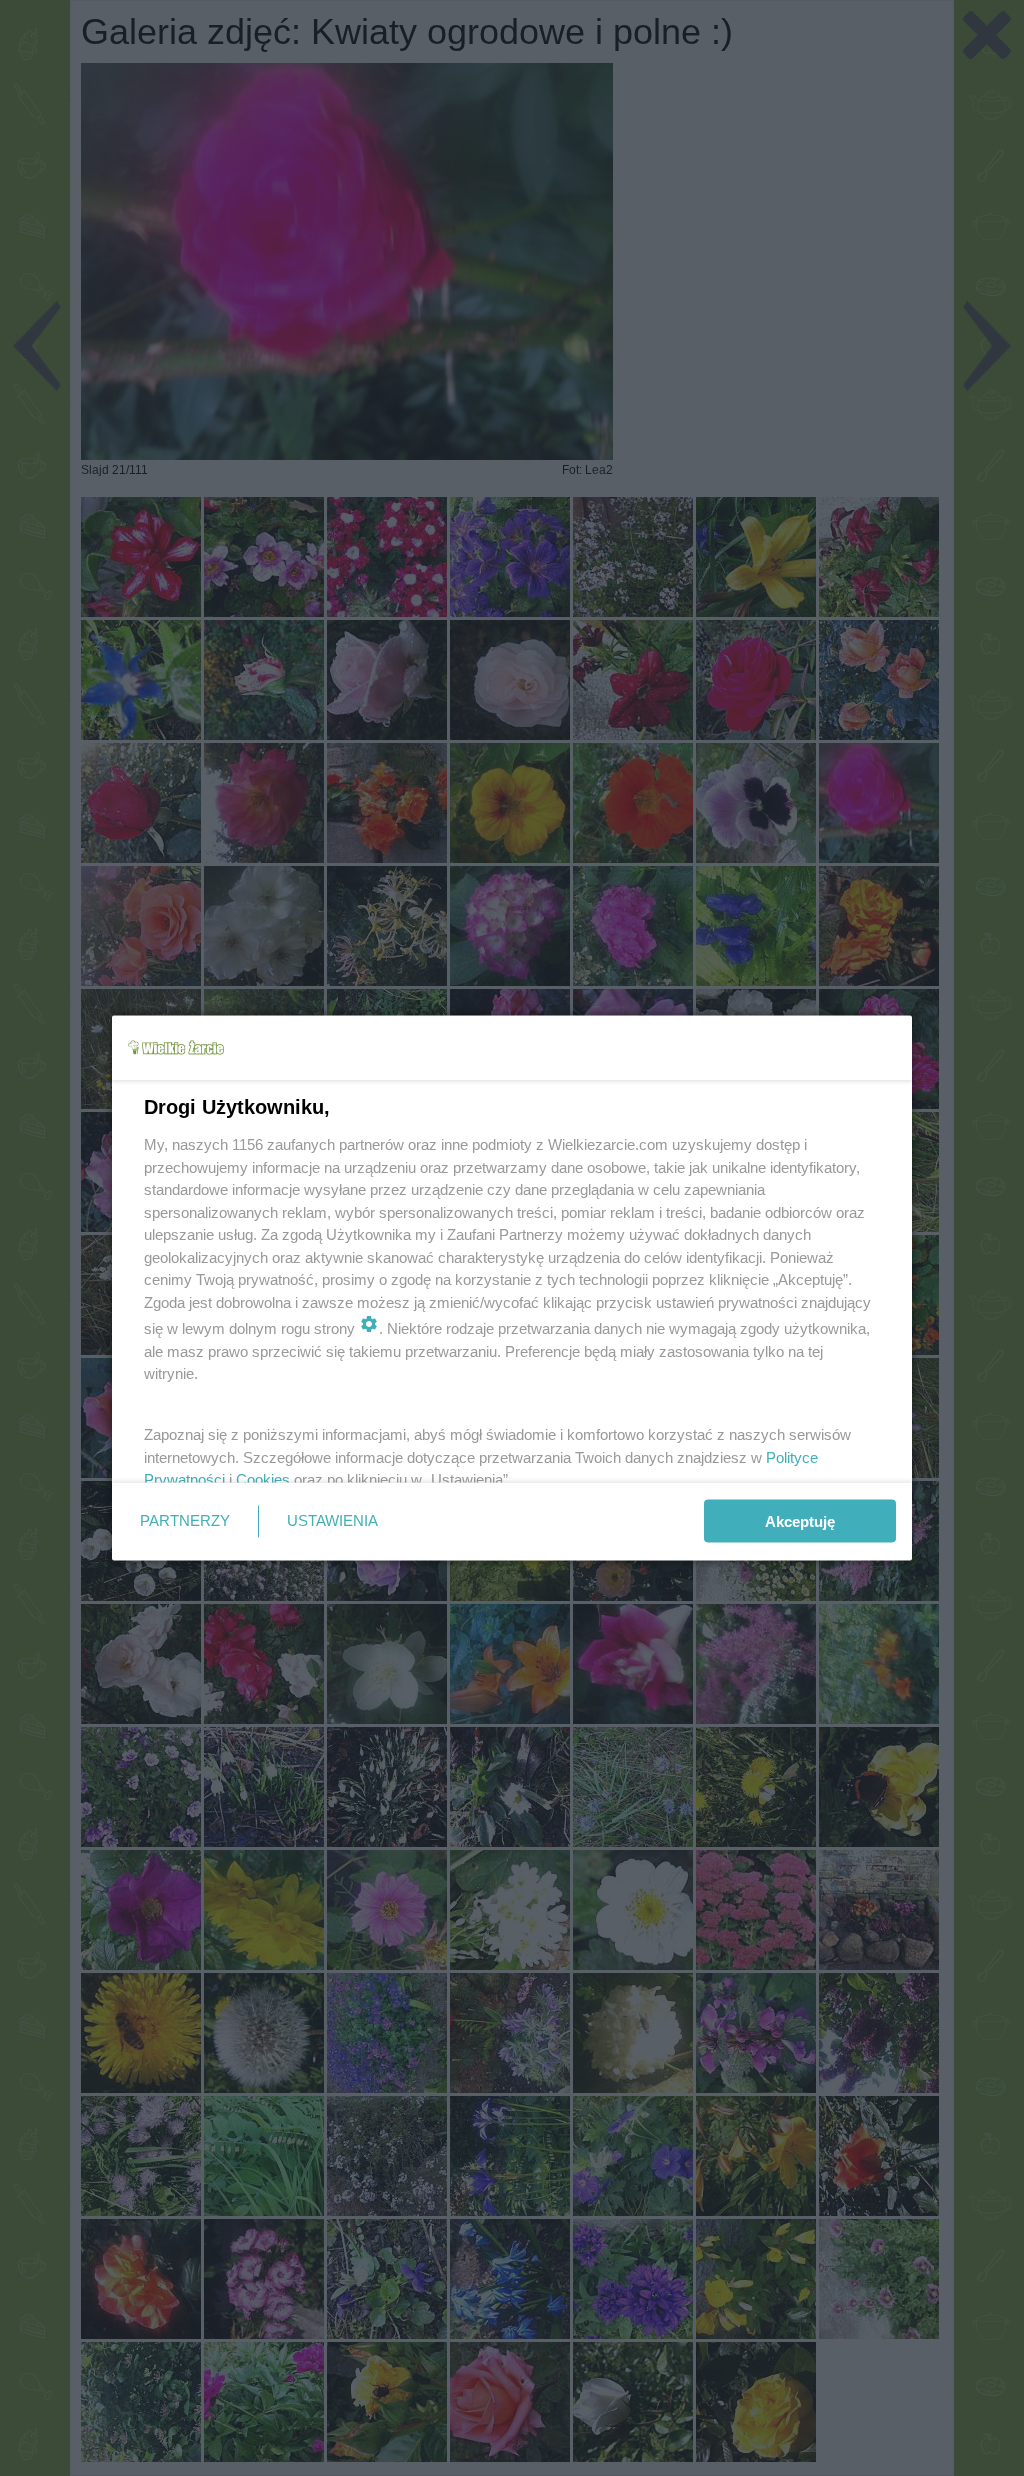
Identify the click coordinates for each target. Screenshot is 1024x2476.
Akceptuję (800, 1521)
